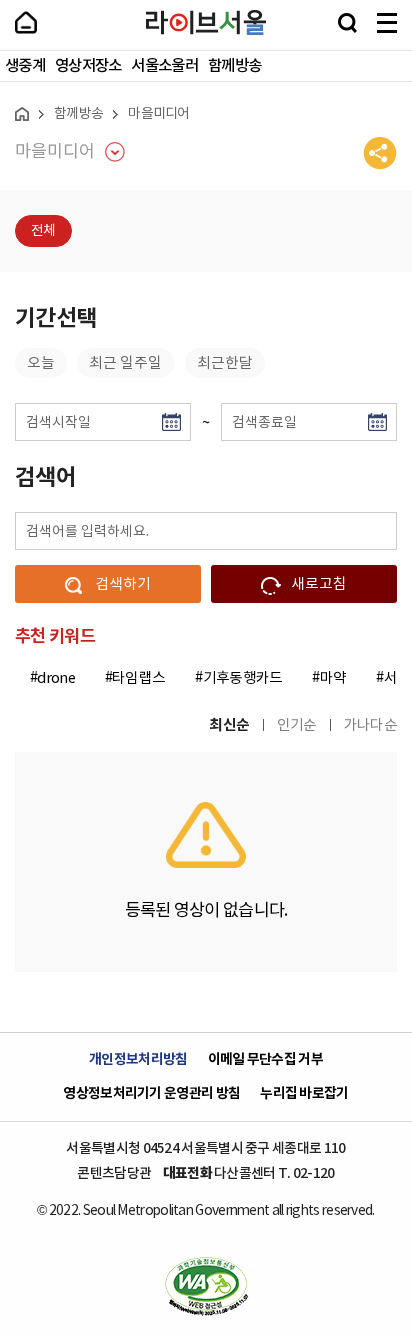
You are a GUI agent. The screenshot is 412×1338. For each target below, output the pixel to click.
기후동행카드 (243, 678)
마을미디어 (159, 114)
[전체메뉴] (387, 23)
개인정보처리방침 (138, 1060)
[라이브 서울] (206, 23)
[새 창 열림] (206, 1285)
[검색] (347, 23)
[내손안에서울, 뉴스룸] (26, 22)
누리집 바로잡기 (304, 1094)
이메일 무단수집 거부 (265, 1060)
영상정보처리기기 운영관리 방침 (151, 1094)
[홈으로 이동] (22, 114)
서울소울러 (164, 66)
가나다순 (370, 725)
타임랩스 (138, 678)
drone (56, 678)
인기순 (297, 725)
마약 (333, 678)
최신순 (229, 725)
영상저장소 (88, 66)
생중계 (25, 66)
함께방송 (234, 66)
